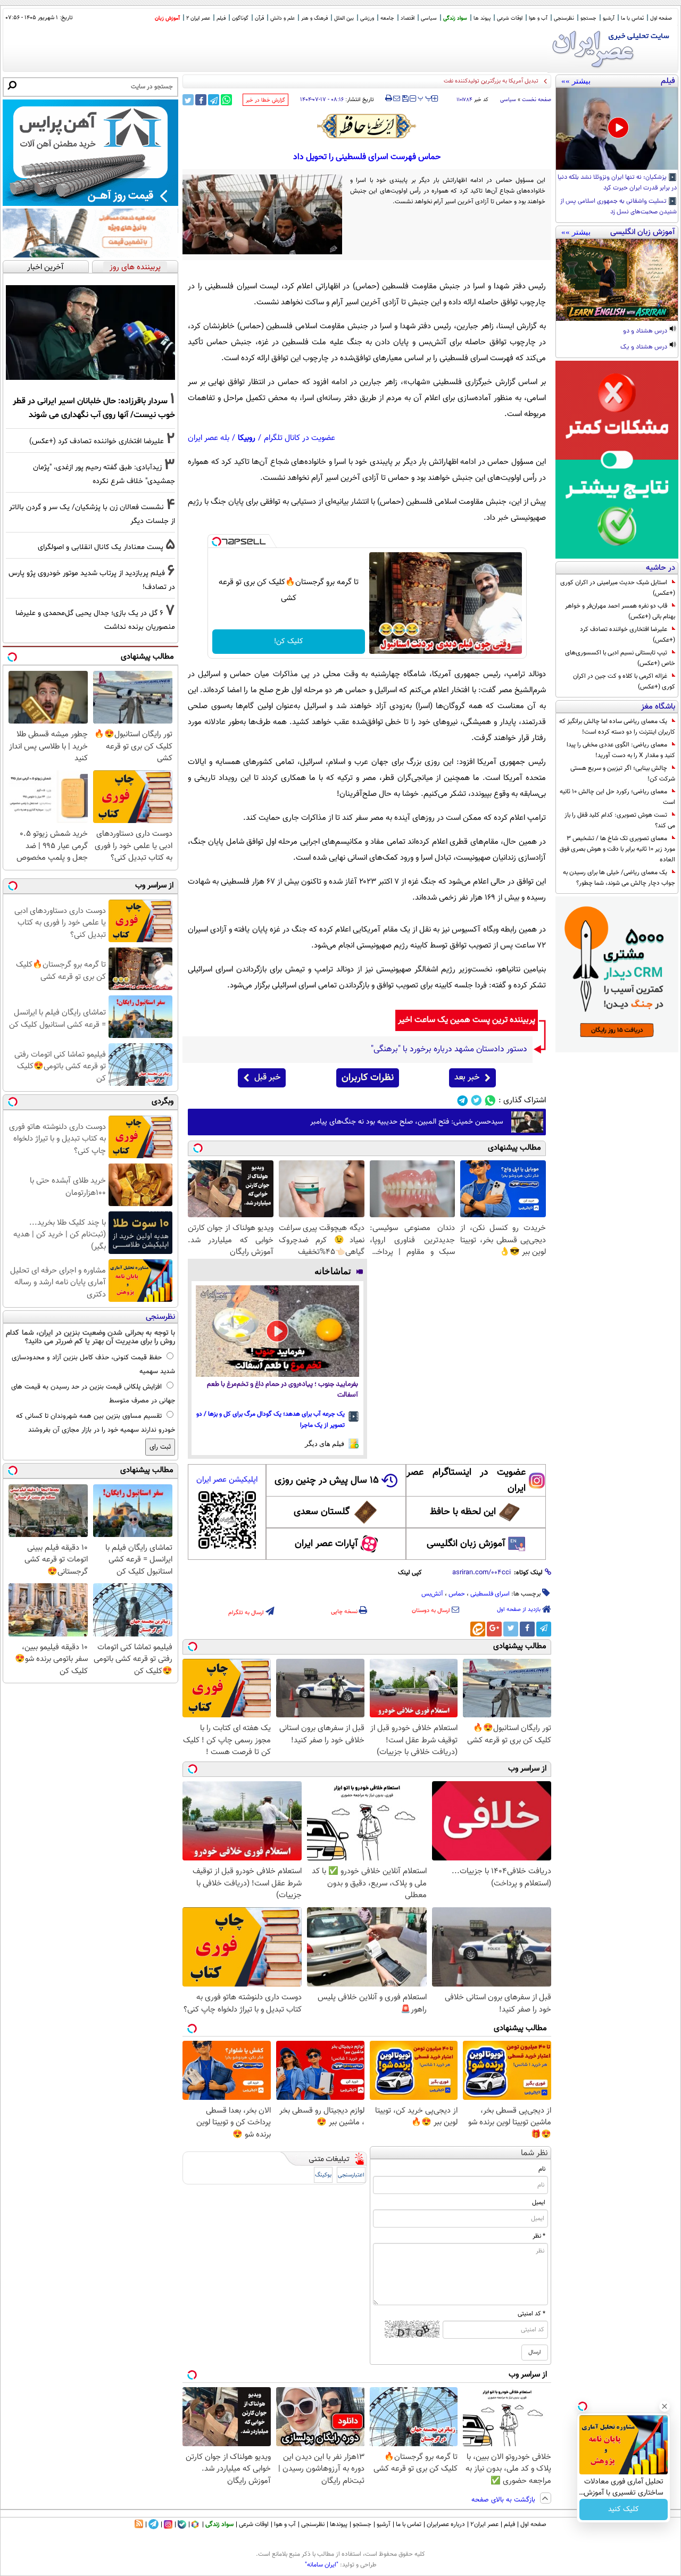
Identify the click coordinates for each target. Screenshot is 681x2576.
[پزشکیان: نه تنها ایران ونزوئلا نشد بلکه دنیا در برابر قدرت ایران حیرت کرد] (617, 129)
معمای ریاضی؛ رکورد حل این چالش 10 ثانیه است (617, 797)
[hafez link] (367, 126)
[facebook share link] (201, 100)
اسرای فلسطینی (490, 1594)
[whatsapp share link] (226, 100)
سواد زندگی (455, 18)
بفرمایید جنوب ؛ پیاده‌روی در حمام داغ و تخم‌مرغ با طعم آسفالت (283, 1390)
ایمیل (539, 2203)
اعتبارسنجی (351, 2175)
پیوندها (339, 2524)
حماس (457, 1594)
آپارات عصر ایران (326, 1544)
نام (542, 2169)
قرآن (259, 18)
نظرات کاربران (368, 1078)
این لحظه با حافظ (463, 1512)
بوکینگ (323, 2175)
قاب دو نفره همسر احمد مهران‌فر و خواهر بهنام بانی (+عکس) (620, 611)
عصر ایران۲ (484, 2524)
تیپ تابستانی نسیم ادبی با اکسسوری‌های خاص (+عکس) (620, 658)
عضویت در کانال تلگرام (300, 438)
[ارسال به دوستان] (397, 98)
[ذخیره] (405, 99)
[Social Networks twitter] (476, 1100)
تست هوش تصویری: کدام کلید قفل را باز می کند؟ (620, 820)
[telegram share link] (214, 100)
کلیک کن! (289, 642)
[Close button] (665, 2406)
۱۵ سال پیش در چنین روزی (327, 1481)
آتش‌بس (432, 1594)
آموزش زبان (167, 18)
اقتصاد (408, 18)
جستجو (588, 18)
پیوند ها (482, 18)
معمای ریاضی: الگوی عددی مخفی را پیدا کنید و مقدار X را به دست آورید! (621, 750)
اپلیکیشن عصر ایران (227, 1480)
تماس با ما (632, 18)
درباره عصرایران (446, 2524)
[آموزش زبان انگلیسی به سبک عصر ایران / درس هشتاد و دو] (617, 280)
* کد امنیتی (531, 2314)
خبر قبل (267, 1078)
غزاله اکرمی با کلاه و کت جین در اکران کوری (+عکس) (624, 682)
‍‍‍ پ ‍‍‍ (425, 97)
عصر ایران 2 (198, 18)
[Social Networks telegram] (463, 1100)
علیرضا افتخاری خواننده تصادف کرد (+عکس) (628, 635)
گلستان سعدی (322, 1512)
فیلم (221, 18)
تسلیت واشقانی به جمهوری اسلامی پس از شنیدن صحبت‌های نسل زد (618, 207)
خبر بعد (467, 1078)
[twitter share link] (188, 100)
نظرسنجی (564, 18)
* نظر (539, 2236)
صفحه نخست (537, 100)
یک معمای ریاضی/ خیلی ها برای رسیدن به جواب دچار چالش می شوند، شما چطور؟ (619, 878)
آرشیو (609, 18)
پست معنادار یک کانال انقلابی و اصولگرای (101, 547)
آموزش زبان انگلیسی (466, 1544)
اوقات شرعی (510, 18)
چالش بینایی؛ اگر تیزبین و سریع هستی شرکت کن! (623, 774)
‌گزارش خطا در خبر (265, 100)
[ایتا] (478, 1629)
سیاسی (429, 18)
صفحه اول (661, 18)
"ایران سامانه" (322, 2565)
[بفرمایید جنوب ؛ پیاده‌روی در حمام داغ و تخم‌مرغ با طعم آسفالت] (277, 1331)
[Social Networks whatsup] (490, 1100)
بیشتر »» (576, 81)
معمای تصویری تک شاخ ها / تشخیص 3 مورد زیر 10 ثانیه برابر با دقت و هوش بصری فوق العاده (617, 849)
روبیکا (247, 438)
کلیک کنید (624, 2509)
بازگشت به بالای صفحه (504, 2500)
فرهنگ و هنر (314, 18)
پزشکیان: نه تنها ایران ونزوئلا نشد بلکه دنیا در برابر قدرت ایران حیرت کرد (617, 183)
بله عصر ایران (209, 438)
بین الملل (344, 18)
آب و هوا (538, 18)
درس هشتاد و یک (645, 347)
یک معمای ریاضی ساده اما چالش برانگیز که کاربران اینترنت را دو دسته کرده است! (617, 727)
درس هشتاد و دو (646, 331)
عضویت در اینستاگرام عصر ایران (466, 1481)
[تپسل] (217, 542)
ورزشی (367, 18)
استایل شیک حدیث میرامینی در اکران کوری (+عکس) (618, 588)
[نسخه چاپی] (389, 98)
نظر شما (534, 2153)
